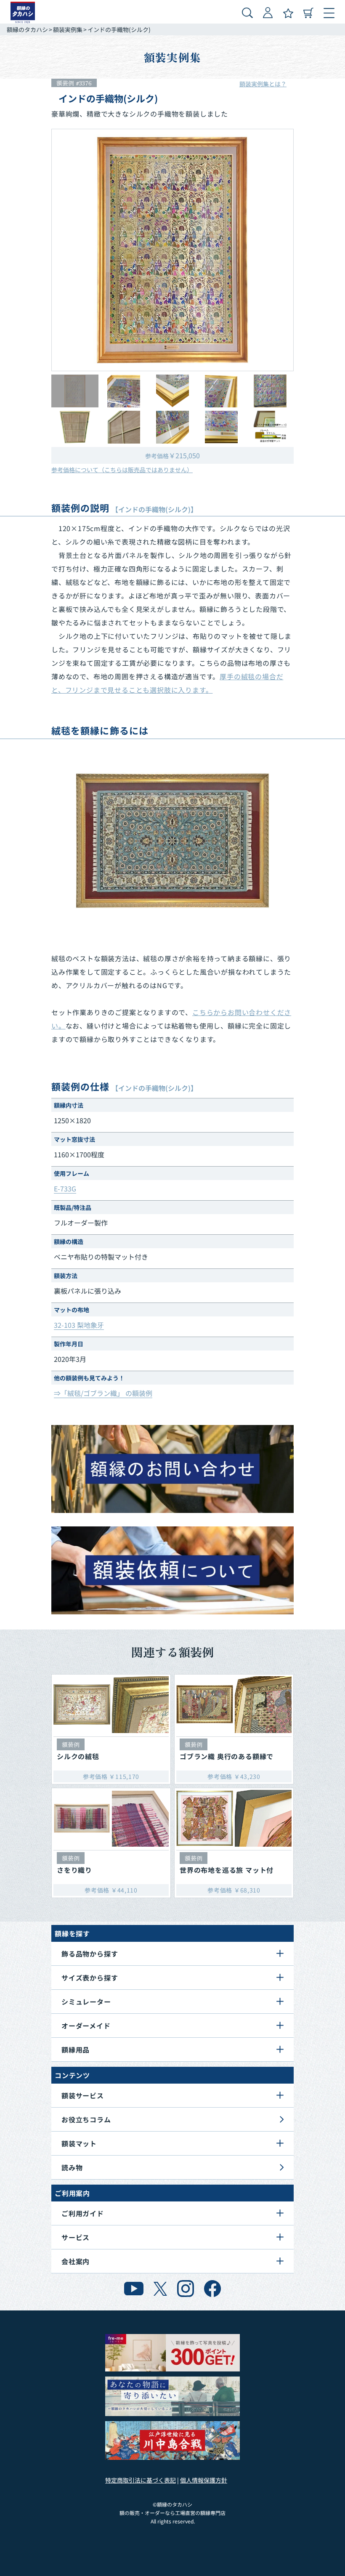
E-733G (65, 1188)
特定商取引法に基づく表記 (141, 2480)
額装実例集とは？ (263, 84)
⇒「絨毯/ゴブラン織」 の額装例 (103, 1393)
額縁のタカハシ (27, 29)
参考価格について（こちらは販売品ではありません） (122, 470)
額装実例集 (68, 29)
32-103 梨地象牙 (79, 1325)
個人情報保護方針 (204, 2480)
